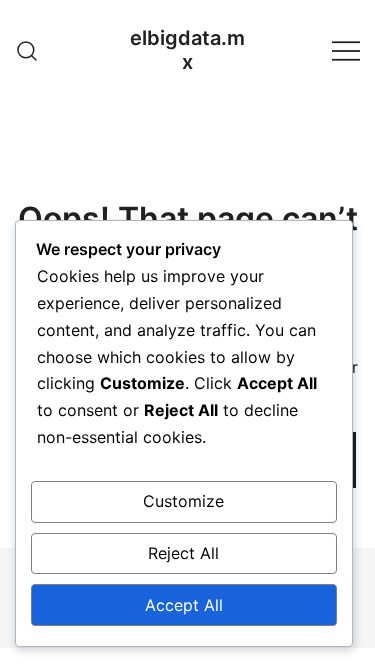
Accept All (184, 605)
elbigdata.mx (187, 50)
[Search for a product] (27, 49)
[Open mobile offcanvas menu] (346, 50)
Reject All (183, 553)
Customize (183, 501)
